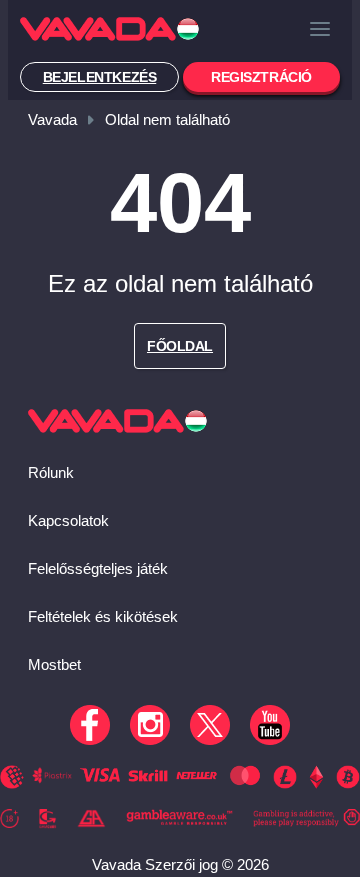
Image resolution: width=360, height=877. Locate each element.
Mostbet (54, 664)
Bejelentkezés (100, 77)
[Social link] (90, 725)
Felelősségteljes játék (98, 568)
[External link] (9, 821)
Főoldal (180, 346)
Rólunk (51, 472)
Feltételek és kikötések (103, 616)
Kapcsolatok (68, 520)
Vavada (52, 119)
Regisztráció (261, 77)
